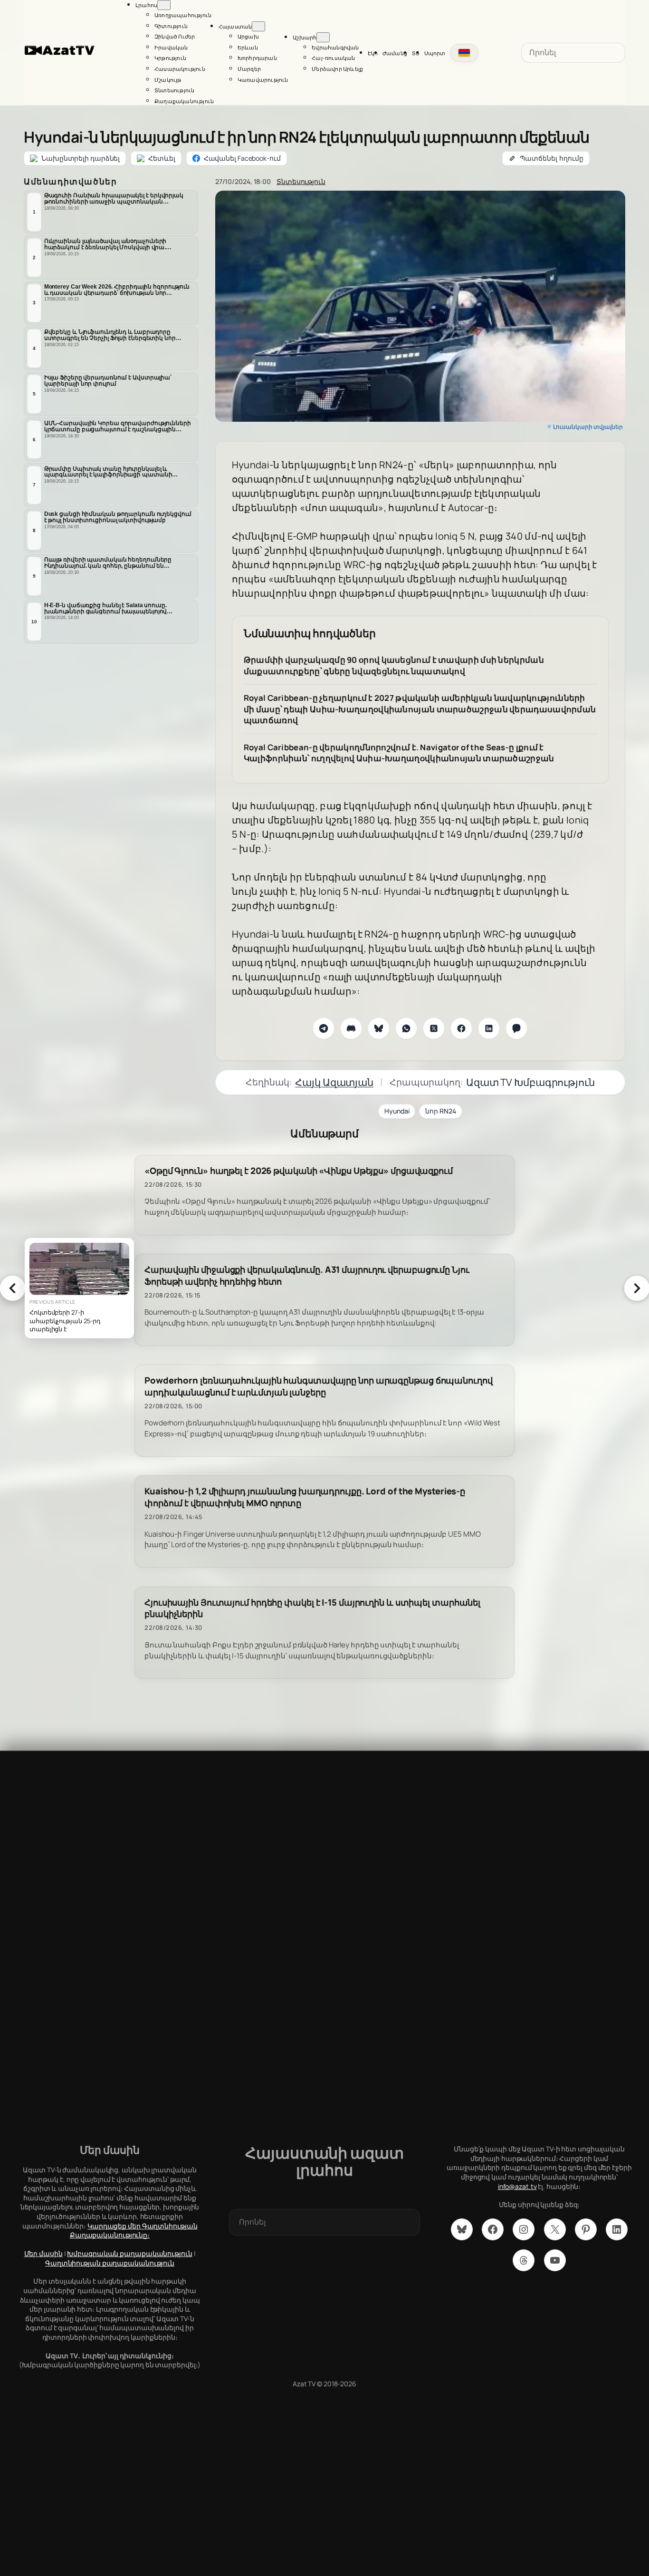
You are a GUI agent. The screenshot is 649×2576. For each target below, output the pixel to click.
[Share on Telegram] (324, 1028)
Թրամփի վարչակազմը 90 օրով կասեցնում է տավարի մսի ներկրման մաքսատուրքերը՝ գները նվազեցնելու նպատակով (394, 665)
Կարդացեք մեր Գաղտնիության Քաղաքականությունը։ (134, 2231)
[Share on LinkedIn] (489, 1028)
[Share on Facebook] (461, 1028)
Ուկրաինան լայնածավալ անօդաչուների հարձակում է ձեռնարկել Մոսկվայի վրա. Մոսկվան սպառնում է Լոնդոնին (105, 244)
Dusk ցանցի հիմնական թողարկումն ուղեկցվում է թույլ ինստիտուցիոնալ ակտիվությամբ (118, 517)
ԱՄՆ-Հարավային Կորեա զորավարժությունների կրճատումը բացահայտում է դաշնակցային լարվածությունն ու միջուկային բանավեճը (118, 426)
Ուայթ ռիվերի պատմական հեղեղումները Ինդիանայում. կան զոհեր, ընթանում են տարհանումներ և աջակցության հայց (108, 563)
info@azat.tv (517, 2186)
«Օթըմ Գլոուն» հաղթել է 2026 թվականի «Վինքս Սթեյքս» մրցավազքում (299, 1171)
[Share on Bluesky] (379, 1028)
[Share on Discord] (351, 1028)
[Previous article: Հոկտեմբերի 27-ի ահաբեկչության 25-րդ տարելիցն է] (12, 1288)
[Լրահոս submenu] (164, 5)
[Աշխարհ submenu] (323, 37)
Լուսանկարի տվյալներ (588, 427)
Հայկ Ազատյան (334, 1082)
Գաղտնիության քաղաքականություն (110, 2263)
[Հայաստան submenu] (258, 26)
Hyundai (397, 1111)
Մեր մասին (43, 2253)
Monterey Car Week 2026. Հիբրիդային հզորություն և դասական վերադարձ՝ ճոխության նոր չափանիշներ (117, 290)
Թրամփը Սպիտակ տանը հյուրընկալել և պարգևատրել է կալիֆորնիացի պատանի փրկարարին (108, 472)
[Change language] (464, 53)
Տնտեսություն (301, 181)
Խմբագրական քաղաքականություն (129, 2253)
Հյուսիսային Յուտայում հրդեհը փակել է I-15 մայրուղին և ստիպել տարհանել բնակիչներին (312, 1608)
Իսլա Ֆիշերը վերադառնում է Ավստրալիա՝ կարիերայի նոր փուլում (108, 381)
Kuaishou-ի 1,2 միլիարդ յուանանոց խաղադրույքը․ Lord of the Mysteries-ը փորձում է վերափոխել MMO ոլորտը (305, 1497)
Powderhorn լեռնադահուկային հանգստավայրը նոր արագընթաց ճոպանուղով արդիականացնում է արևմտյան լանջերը (319, 1386)
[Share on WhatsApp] (406, 1028)
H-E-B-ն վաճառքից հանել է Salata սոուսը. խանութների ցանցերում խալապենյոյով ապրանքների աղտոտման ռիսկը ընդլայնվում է (117, 609)
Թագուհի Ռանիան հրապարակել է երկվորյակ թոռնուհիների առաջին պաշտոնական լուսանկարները (114, 199)
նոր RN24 (440, 1111)
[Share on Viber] (516, 1028)
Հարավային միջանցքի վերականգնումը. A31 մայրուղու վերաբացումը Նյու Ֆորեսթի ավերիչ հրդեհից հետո (307, 1276)
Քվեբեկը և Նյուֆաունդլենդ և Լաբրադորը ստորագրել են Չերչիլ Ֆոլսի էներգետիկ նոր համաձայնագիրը (110, 335)
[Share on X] (434, 1028)
